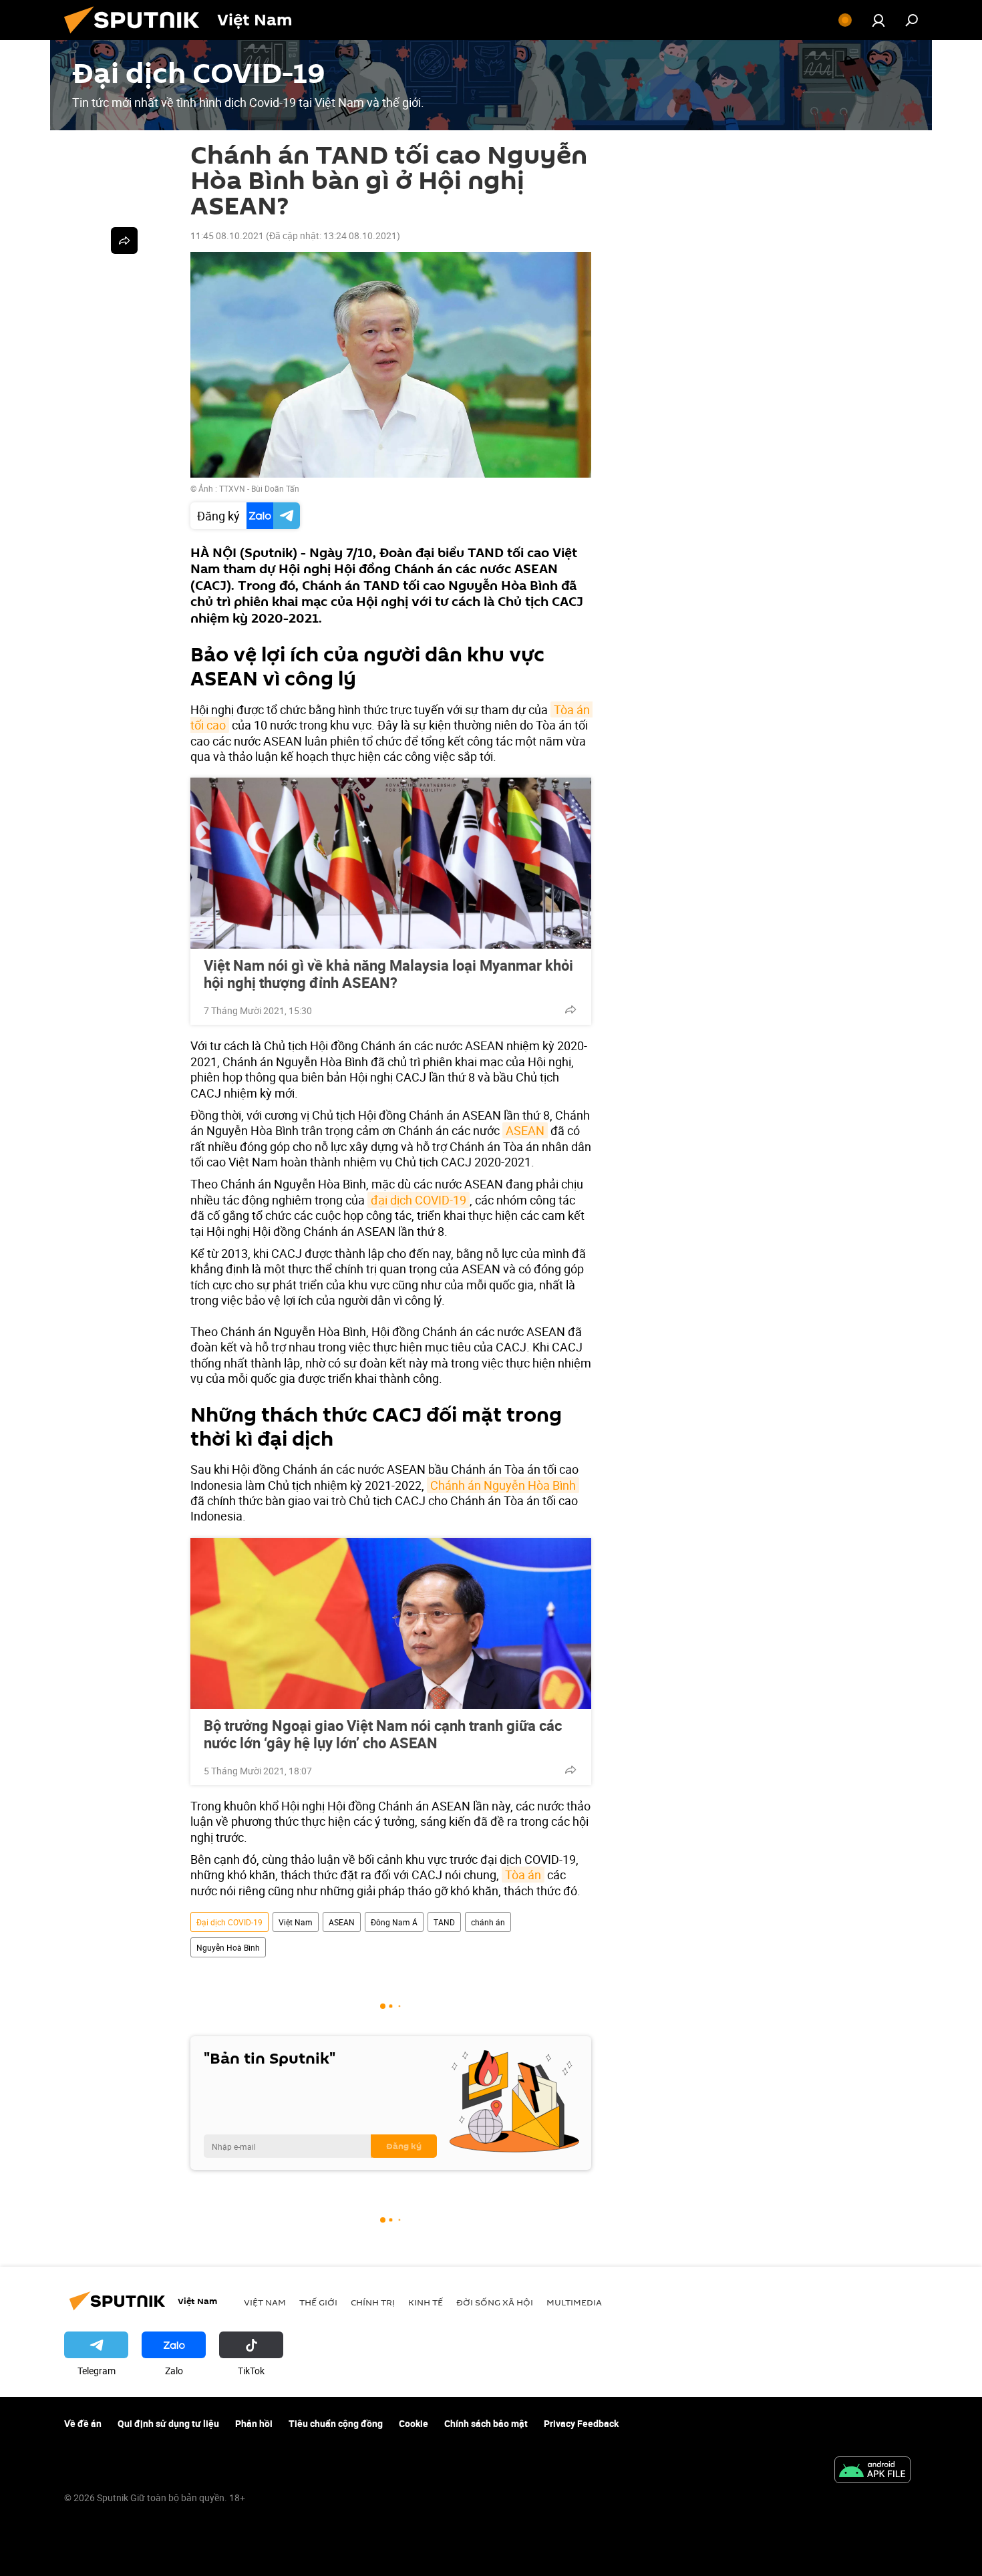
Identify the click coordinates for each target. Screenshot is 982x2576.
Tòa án (523, 1875)
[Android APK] (872, 2471)
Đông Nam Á (394, 1922)
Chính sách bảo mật (486, 2423)
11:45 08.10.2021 (227, 235)
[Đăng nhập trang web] (878, 20)
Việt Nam (296, 1922)
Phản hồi (254, 2423)
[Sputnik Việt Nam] (137, 36)
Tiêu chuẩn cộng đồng (336, 2423)
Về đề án (83, 2423)
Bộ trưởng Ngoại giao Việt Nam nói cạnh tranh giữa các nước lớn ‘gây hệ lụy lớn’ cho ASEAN (383, 1734)
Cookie (414, 2423)
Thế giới (318, 2302)
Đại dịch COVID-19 (229, 1922)
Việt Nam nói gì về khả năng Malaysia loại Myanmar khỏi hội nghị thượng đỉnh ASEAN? (388, 974)
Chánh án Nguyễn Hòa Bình (503, 1485)
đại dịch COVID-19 (419, 1200)
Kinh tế (426, 2302)
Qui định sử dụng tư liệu (168, 2423)
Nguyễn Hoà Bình (228, 1947)
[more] (570, 1009)
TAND (444, 1922)
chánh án (488, 1922)
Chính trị (373, 2302)
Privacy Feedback (581, 2423)
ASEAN (525, 1130)
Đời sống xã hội (495, 2302)
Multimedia (574, 2302)
